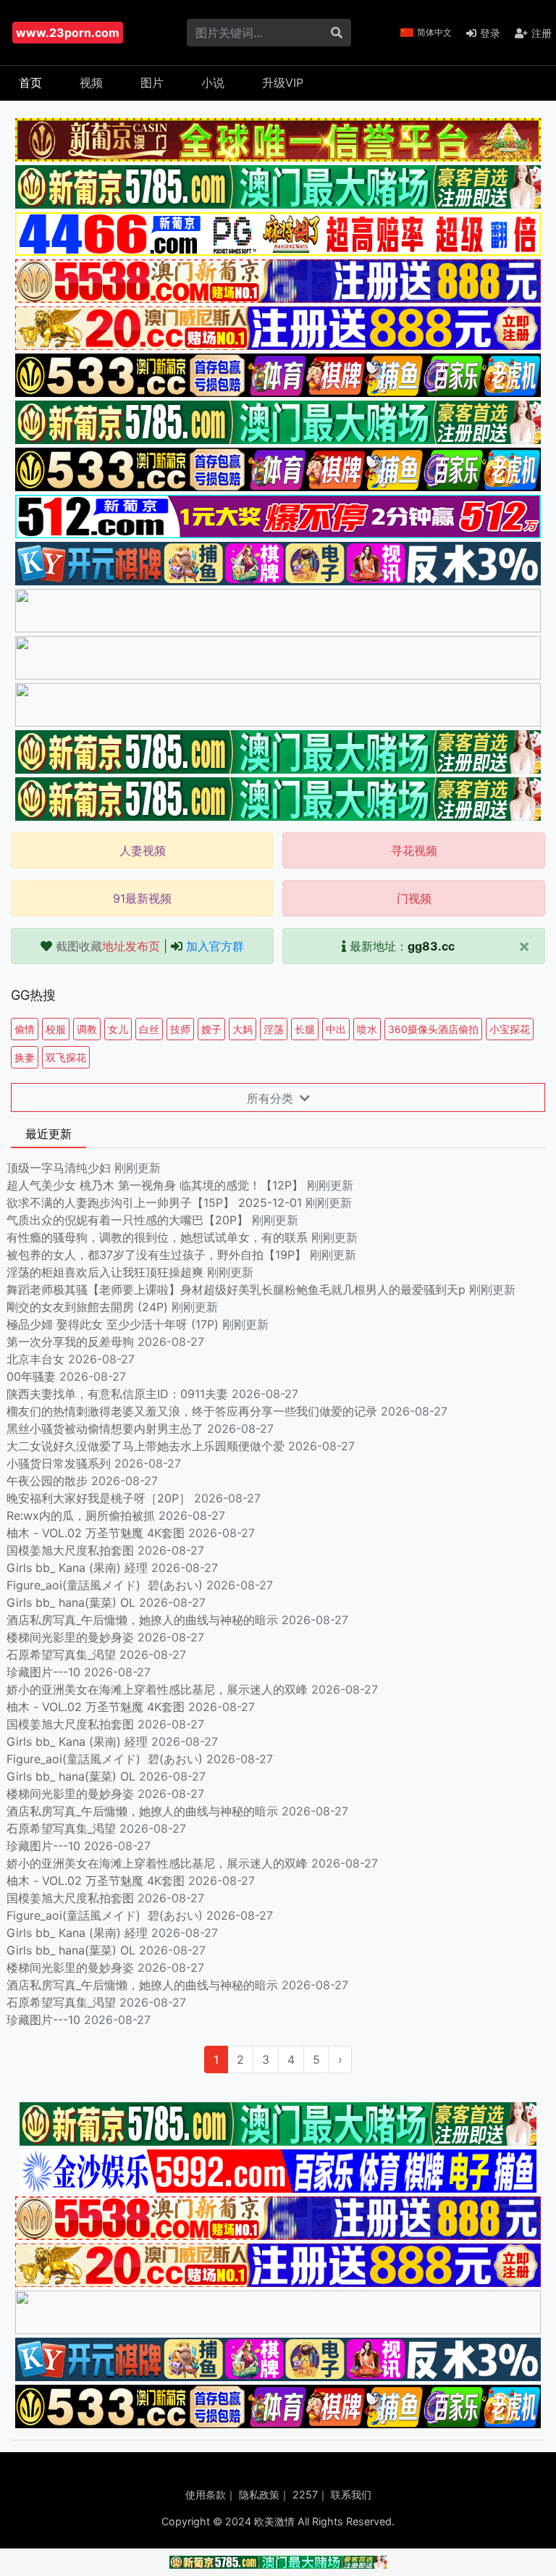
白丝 (149, 1029)
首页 (30, 83)
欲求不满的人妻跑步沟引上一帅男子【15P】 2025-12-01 (154, 1203)
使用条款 (206, 2495)
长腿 (305, 1029)
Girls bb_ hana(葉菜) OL (71, 1602)
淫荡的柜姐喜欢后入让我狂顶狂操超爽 (107, 1272)
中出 (336, 1029)
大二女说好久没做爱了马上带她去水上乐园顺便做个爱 (146, 1446)
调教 (87, 1029)
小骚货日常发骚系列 (59, 1463)
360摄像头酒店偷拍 (433, 1029)
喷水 (367, 1029)
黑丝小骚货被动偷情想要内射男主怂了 (105, 1429)
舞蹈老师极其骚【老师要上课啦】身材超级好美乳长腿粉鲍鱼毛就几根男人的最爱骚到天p (238, 1289)
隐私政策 (259, 2495)
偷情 (25, 1029)
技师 (180, 1029)
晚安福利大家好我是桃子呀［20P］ (98, 1498)
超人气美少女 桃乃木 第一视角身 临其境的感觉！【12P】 (157, 1185)
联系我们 (351, 2495)
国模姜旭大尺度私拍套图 (70, 1550)
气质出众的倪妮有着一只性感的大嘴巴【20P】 (127, 1220)
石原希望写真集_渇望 (61, 1655)
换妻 (25, 1057)
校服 (56, 1029)
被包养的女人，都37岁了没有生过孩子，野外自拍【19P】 (158, 1255)
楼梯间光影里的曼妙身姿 (70, 1637)
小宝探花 (510, 1029)
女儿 (118, 1029)
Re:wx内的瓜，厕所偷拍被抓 (81, 1515)
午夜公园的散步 (47, 1481)
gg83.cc (431, 946)
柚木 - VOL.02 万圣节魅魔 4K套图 (96, 1533)
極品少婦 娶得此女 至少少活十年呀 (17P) (113, 1324)
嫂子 (211, 1029)
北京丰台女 (35, 1359)
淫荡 (274, 1029)
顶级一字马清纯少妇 (59, 1168)
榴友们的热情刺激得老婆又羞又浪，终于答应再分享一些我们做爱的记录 (192, 1411)
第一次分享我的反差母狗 (70, 1342)
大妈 (243, 1029)
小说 (213, 83)
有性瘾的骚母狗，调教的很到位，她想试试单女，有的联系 (159, 1237)
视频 (91, 83)
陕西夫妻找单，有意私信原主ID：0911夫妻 (117, 1394)
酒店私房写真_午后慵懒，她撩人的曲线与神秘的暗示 (142, 1620)
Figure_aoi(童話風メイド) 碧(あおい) (105, 1585)
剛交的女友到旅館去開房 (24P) (89, 1307)
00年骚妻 (31, 1376)
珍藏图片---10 (43, 1672)
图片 (152, 83)
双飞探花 (66, 1057)
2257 (305, 2495)
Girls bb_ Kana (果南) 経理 (77, 1568)
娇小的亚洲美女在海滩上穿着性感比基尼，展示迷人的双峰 (157, 1689)
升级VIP (283, 83)
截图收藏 (108, 946)
